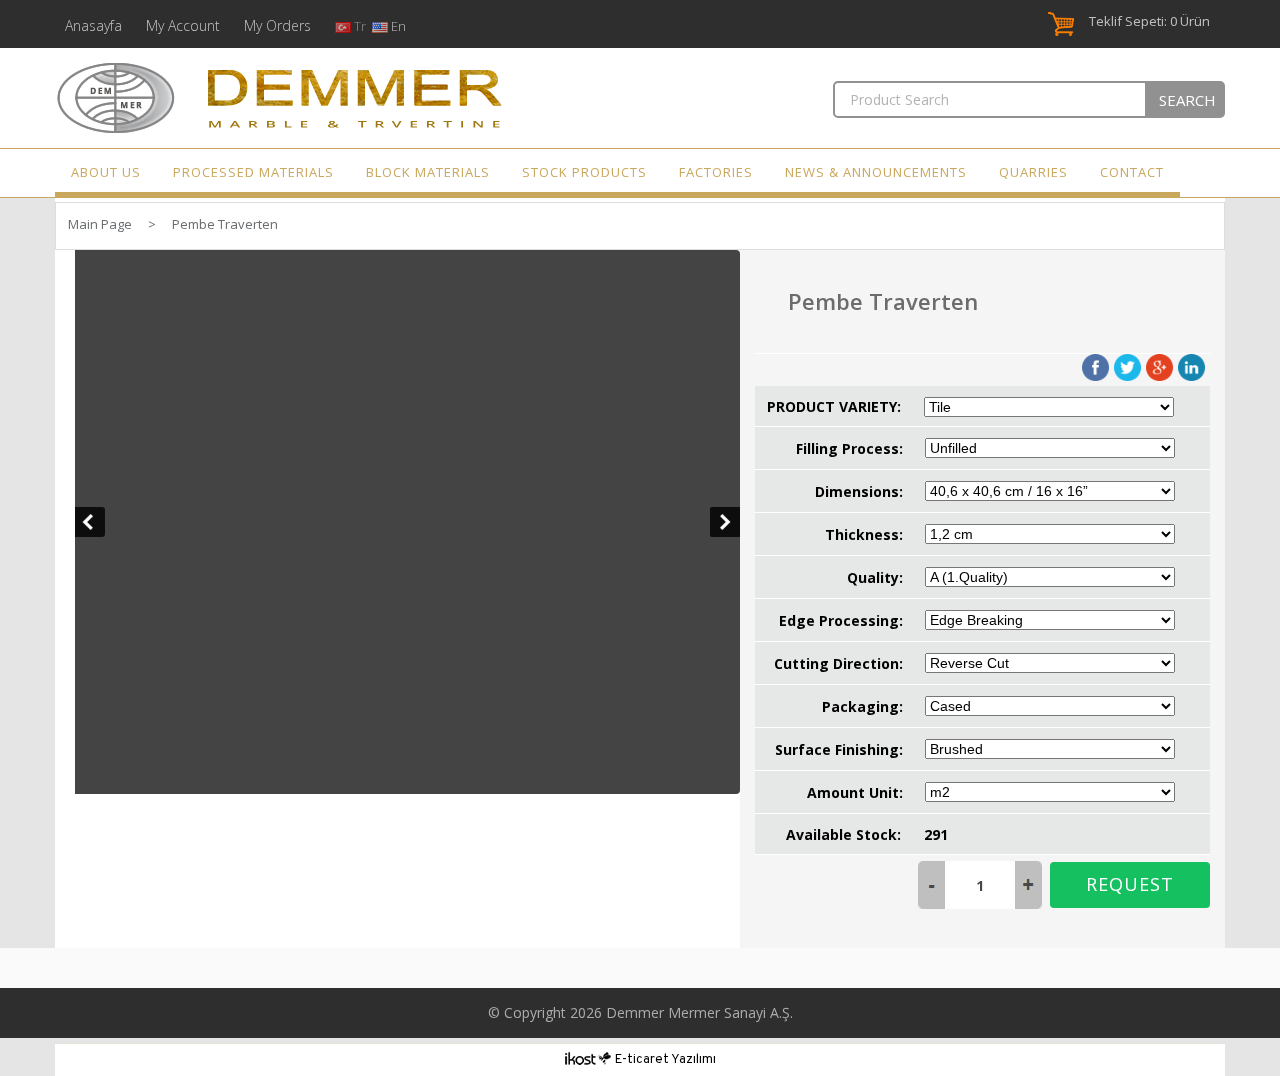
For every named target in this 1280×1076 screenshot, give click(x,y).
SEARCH (1187, 100)
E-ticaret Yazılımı (665, 1060)
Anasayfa (93, 25)
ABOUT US (106, 172)
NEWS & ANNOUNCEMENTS (876, 172)
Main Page (100, 224)
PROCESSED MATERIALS (253, 172)
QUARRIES (1033, 172)
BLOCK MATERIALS (428, 172)
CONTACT (1132, 172)
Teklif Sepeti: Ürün (1149, 21)
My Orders (277, 25)
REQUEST (1130, 884)
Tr (361, 26)
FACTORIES (716, 172)
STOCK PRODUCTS (584, 172)
